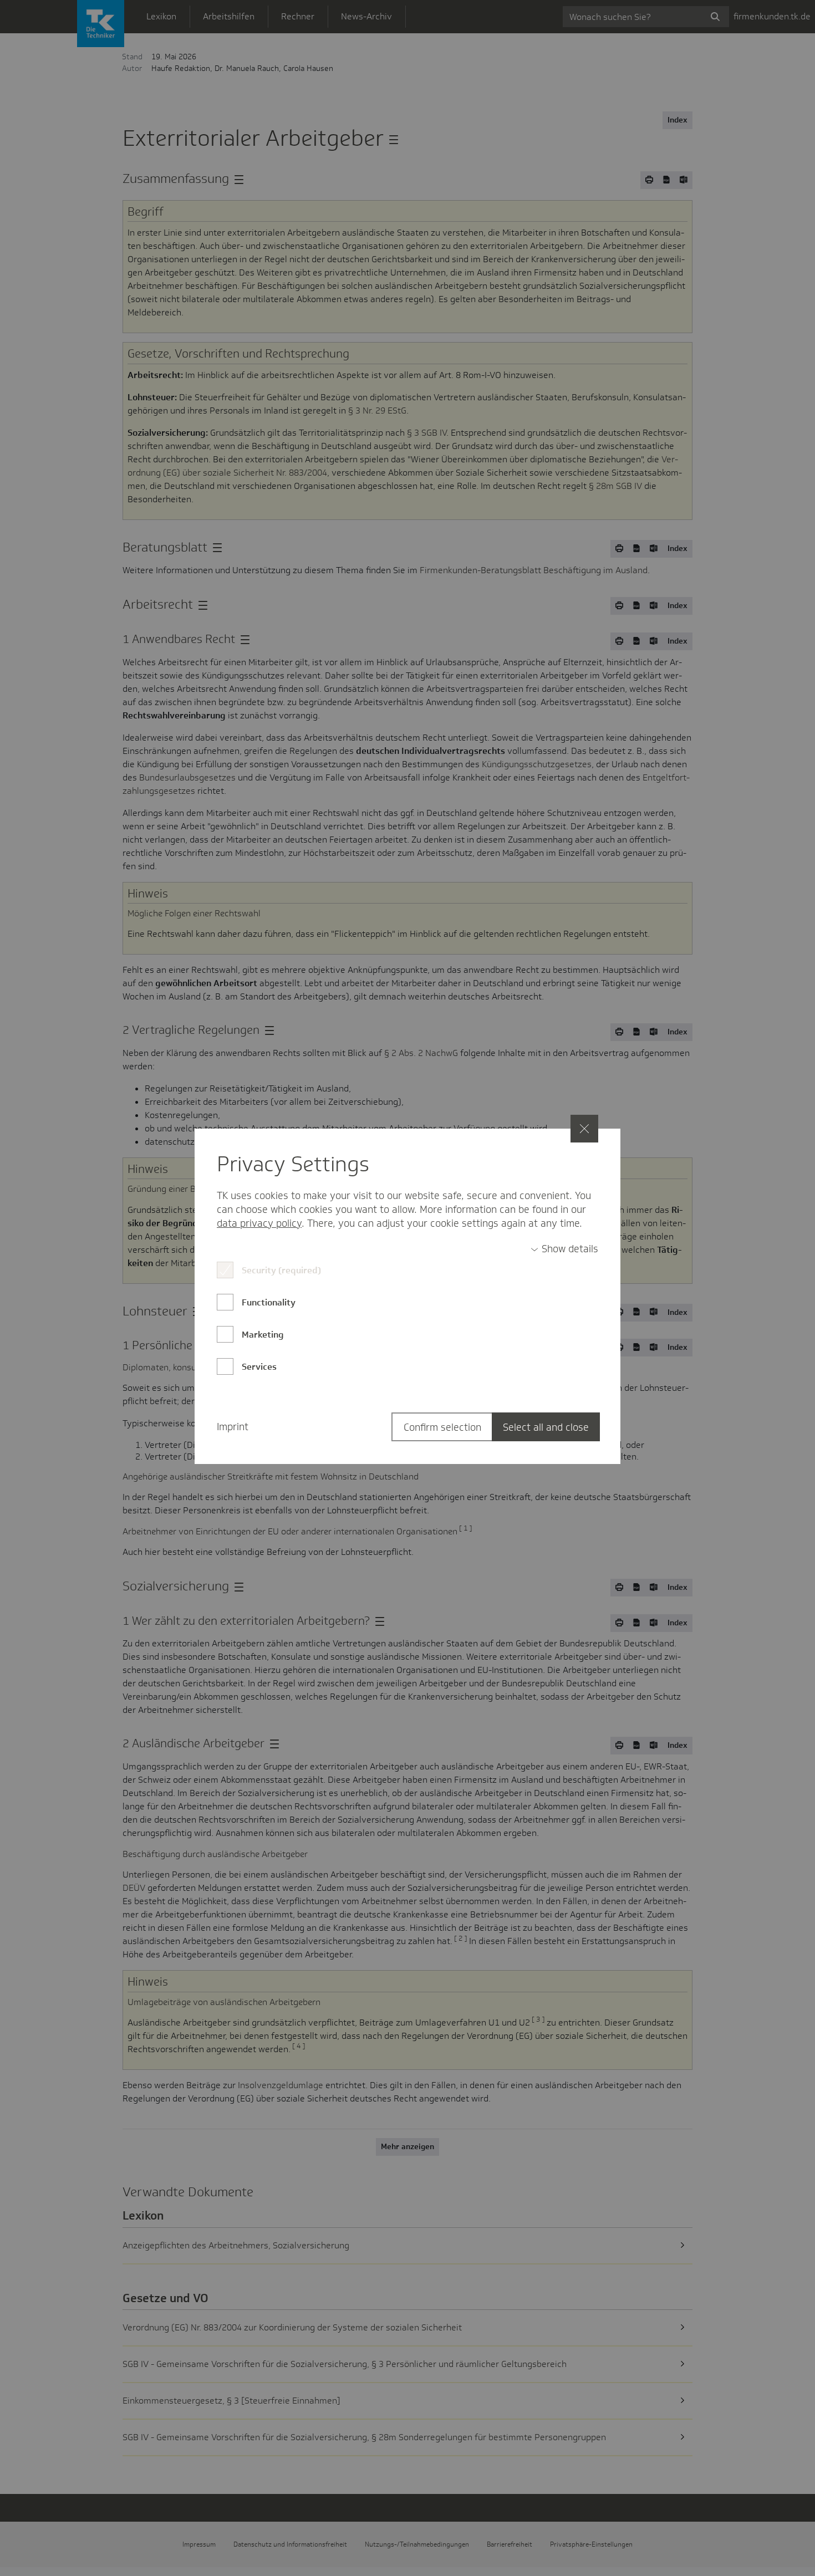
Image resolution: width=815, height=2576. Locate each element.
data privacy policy (259, 1223)
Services (259, 1367)
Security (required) (281, 1270)
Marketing (263, 1335)
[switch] (564, 1249)
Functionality (269, 1302)
